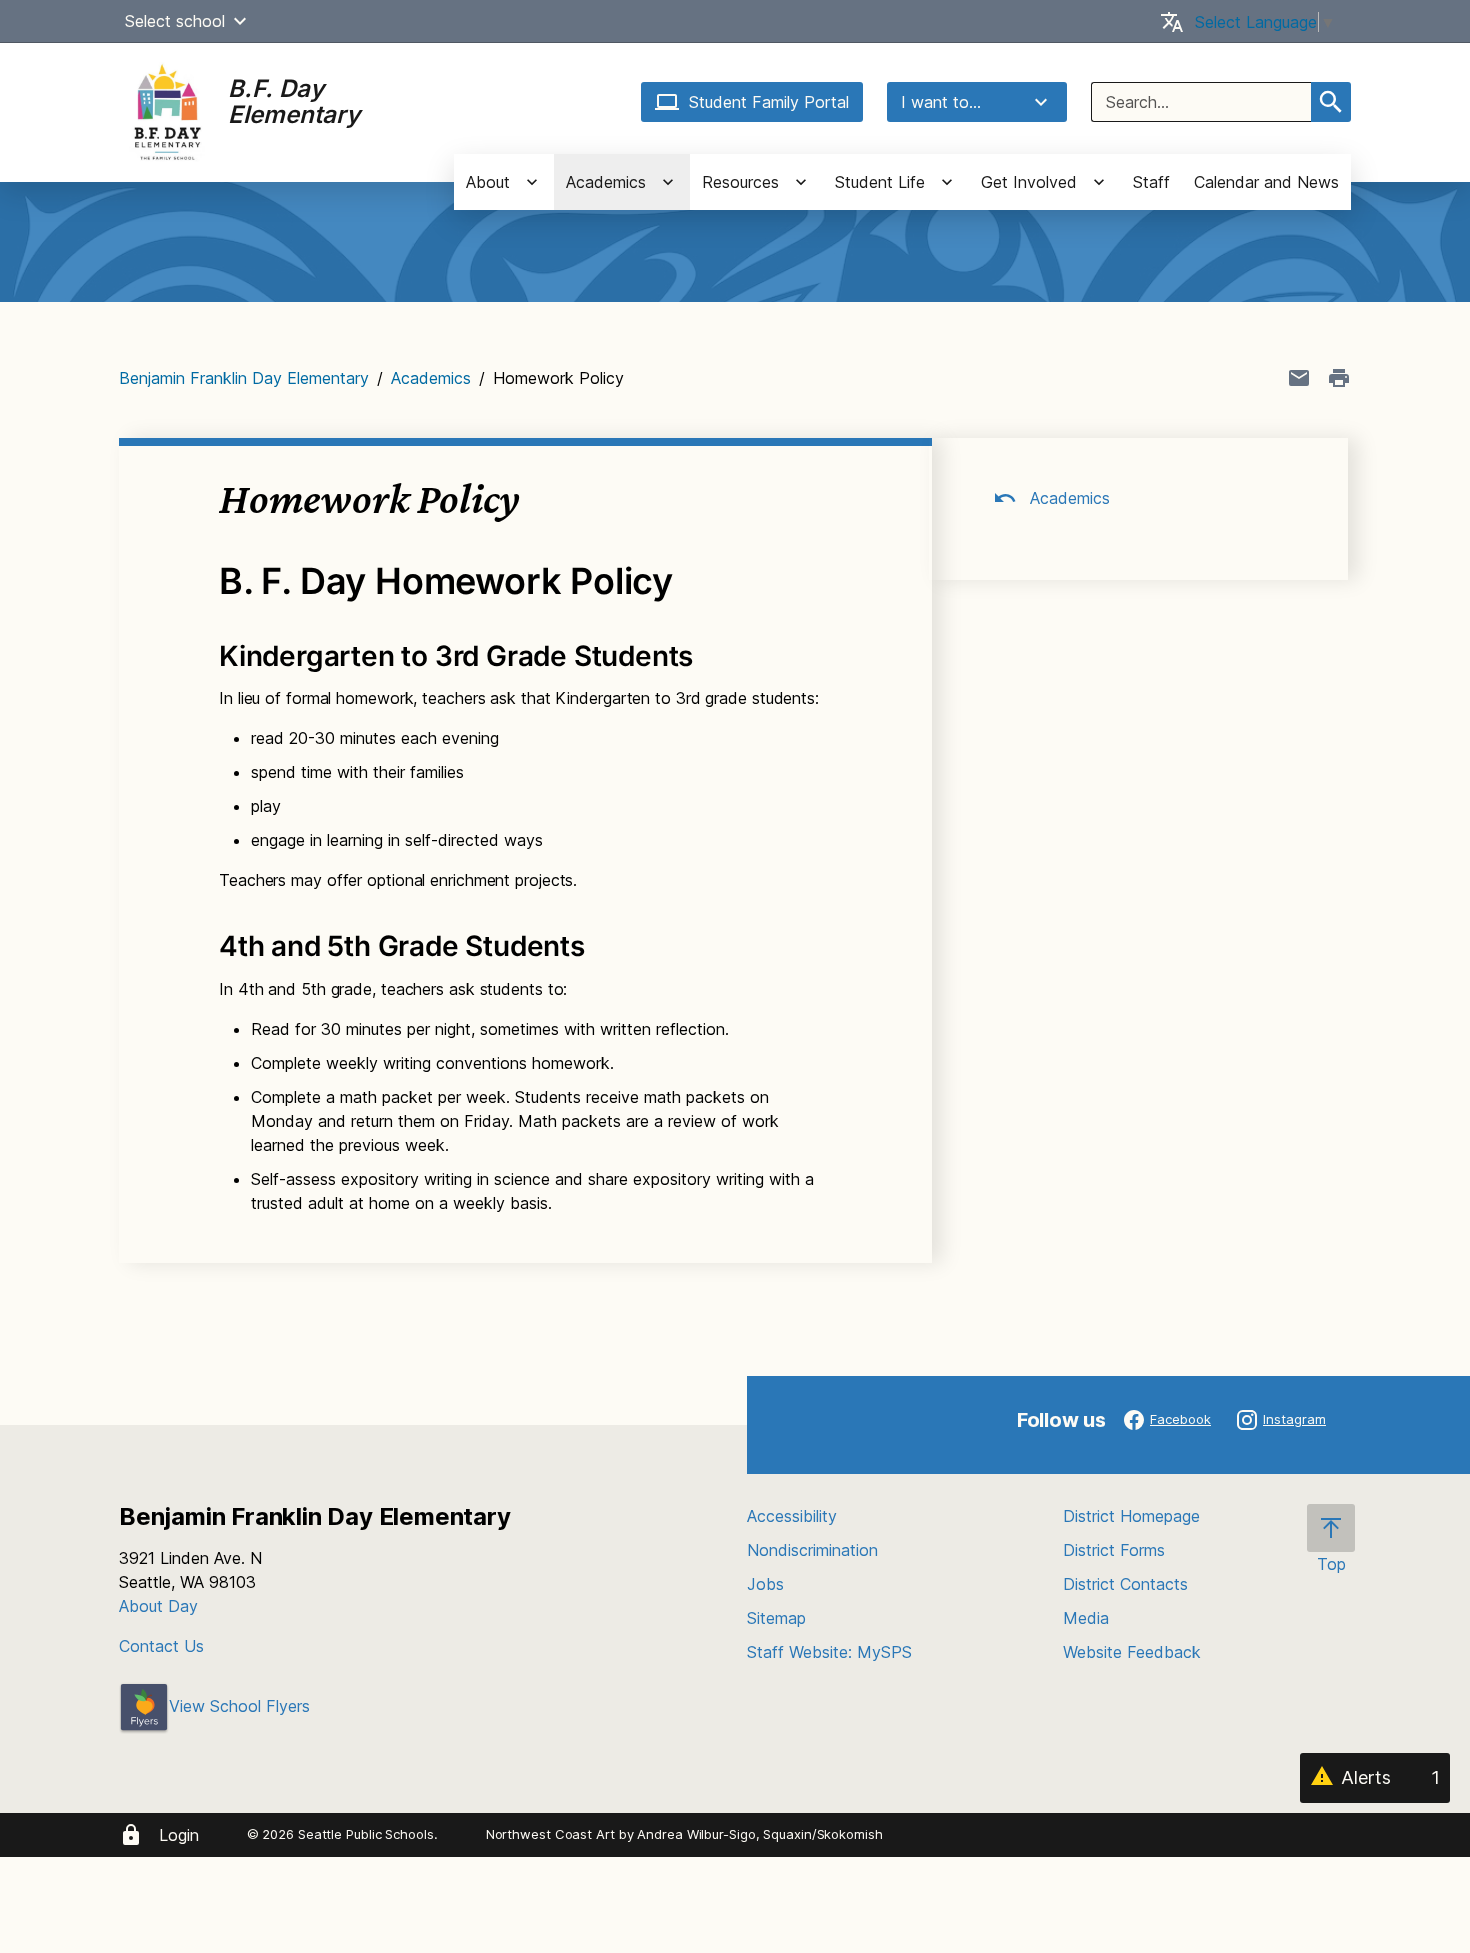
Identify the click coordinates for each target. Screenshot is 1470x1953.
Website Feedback (1132, 1652)
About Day (158, 1606)
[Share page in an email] (1299, 378)
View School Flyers (239, 1706)
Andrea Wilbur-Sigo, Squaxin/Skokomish (759, 1834)
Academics (431, 378)
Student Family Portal (769, 102)
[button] (240, 21)
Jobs (765, 1584)
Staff (1151, 182)
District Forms (1114, 1550)
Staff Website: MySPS (829, 1652)
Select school (175, 21)
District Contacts (1125, 1584)
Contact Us (161, 1646)
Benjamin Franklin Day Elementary (244, 378)
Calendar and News (1266, 182)
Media (1086, 1618)
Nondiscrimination (812, 1550)
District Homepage (1131, 1516)
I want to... (941, 102)
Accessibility (792, 1516)
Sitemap (776, 1618)
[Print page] (1339, 378)
